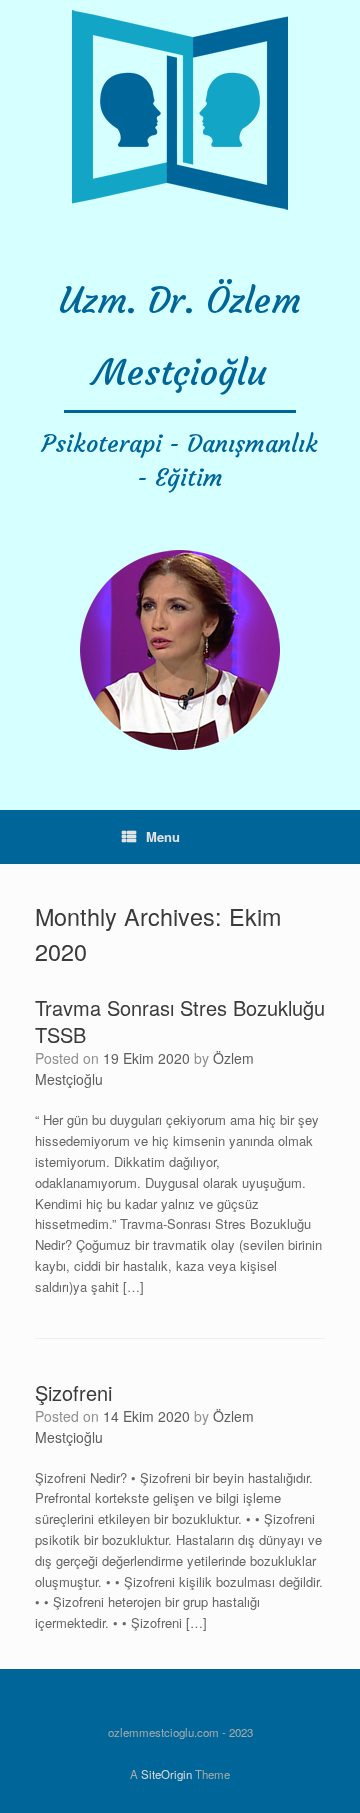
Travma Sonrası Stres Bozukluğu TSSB (180, 1021)
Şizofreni (73, 1392)
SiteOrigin (166, 1774)
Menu (163, 836)
